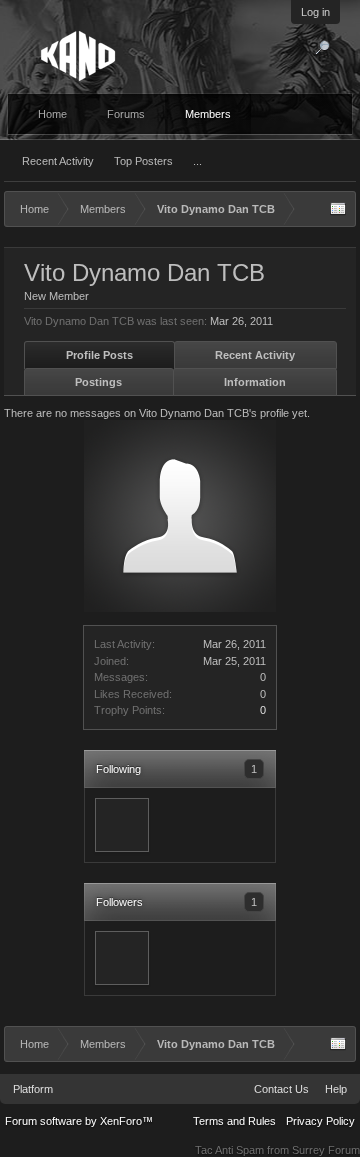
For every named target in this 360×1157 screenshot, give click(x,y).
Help (336, 1089)
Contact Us (281, 1089)
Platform (33, 1089)
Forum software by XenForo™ (79, 1121)
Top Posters (143, 161)
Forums (126, 114)
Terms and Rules (234, 1121)
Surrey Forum (326, 1150)
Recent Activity (58, 161)
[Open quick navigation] (338, 209)
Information (255, 382)
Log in (315, 12)
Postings (98, 382)
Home (52, 114)
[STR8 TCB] (122, 825)
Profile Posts (99, 355)
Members (208, 114)
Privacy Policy (320, 1121)
